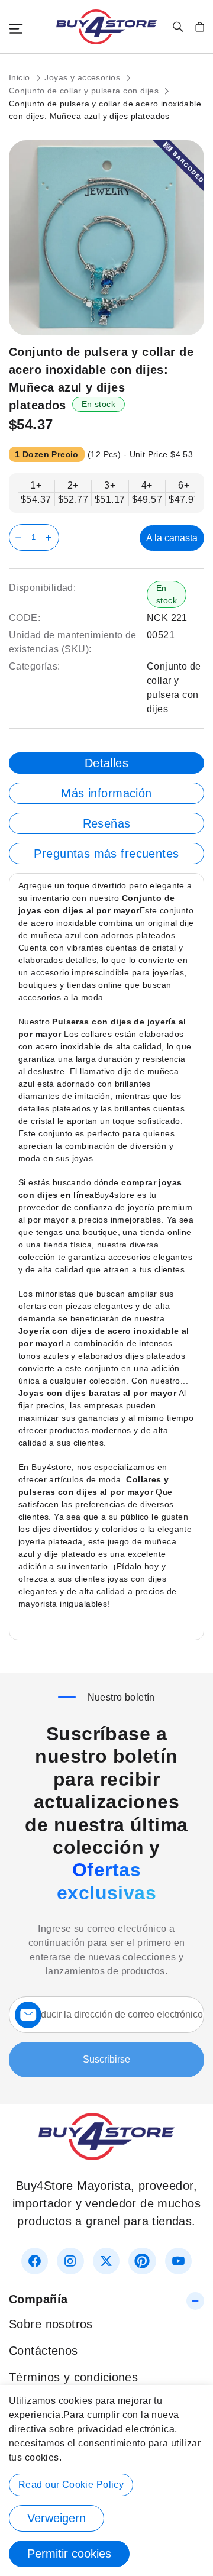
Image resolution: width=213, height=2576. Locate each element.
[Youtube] (178, 2261)
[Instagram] (70, 2261)
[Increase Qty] (51, 537)
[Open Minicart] (200, 27)
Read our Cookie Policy (71, 2485)
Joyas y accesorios (83, 77)
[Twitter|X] (106, 2261)
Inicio (21, 77)
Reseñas (107, 823)
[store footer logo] (106, 2156)
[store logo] (106, 27)
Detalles (106, 763)
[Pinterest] (142, 2261)
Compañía (38, 2299)
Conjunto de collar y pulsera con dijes (85, 91)
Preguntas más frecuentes (106, 854)
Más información (106, 793)
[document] (106, 2480)
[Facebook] (35, 2261)
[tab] (106, 763)
